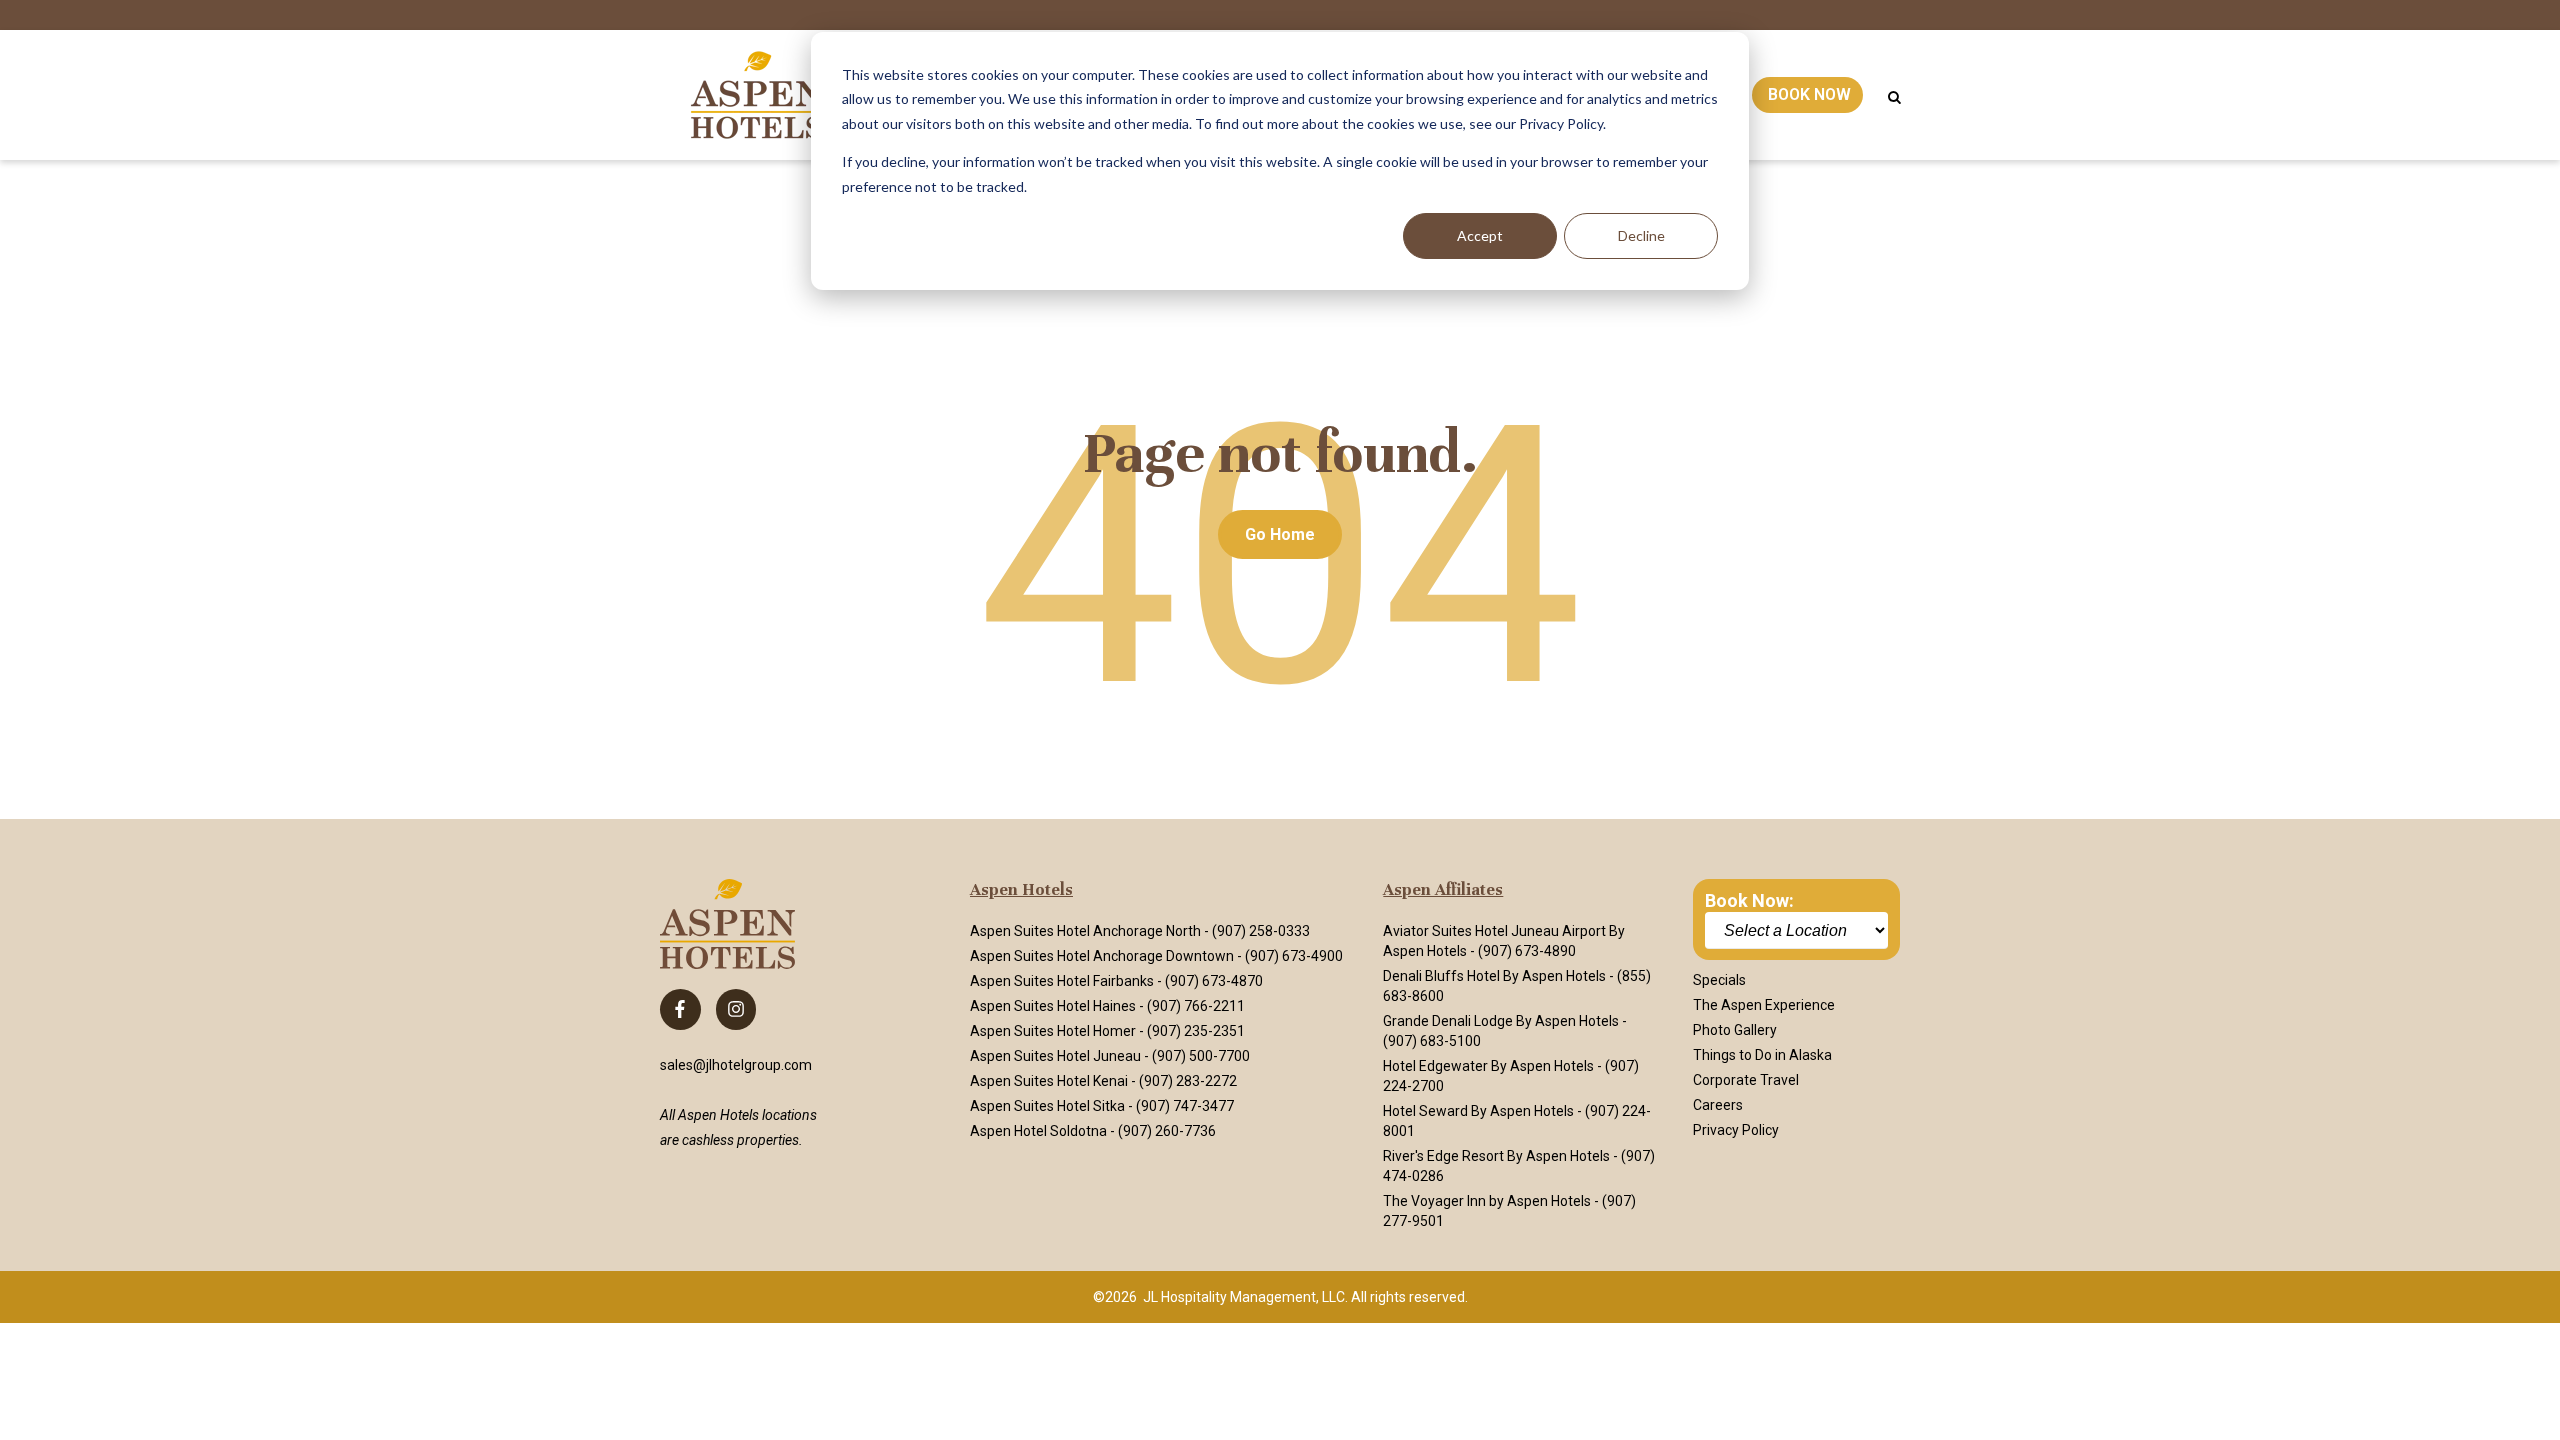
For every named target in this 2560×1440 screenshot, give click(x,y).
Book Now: (1749, 900)
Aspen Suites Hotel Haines (1053, 1006)
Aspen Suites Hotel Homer (1053, 1031)
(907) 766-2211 (1196, 1006)
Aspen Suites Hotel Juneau (1055, 1056)
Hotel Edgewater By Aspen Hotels (1488, 1066)
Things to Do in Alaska (1762, 1055)
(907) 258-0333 (1261, 931)
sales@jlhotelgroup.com (736, 1065)
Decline (1641, 235)
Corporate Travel (1746, 1080)
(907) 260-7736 (1167, 1131)
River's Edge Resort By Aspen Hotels (1496, 1156)
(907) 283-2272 (1188, 1081)
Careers (1718, 1105)
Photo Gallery (1735, 1030)
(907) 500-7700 (1201, 1056)
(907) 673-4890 (1527, 951)
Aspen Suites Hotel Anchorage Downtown (1102, 956)
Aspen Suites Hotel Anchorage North (1085, 931)
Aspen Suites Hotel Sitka (1047, 1106)
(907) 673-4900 (1294, 956)
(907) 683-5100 (1432, 1041)
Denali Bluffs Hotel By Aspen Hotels (1494, 976)
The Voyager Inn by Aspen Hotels (1487, 1201)
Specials (1719, 980)
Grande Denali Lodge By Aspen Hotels (1501, 1021)
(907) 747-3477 (1185, 1106)
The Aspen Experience (1764, 1005)
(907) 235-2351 (1196, 1031)
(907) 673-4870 (1214, 981)
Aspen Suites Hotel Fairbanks (1062, 981)
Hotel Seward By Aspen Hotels (1478, 1111)
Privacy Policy (1736, 1130)
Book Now (1809, 94)
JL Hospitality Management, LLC (1244, 1297)
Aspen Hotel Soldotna (1038, 1131)
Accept (1480, 235)
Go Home (1280, 534)
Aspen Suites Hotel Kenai (1049, 1081)
